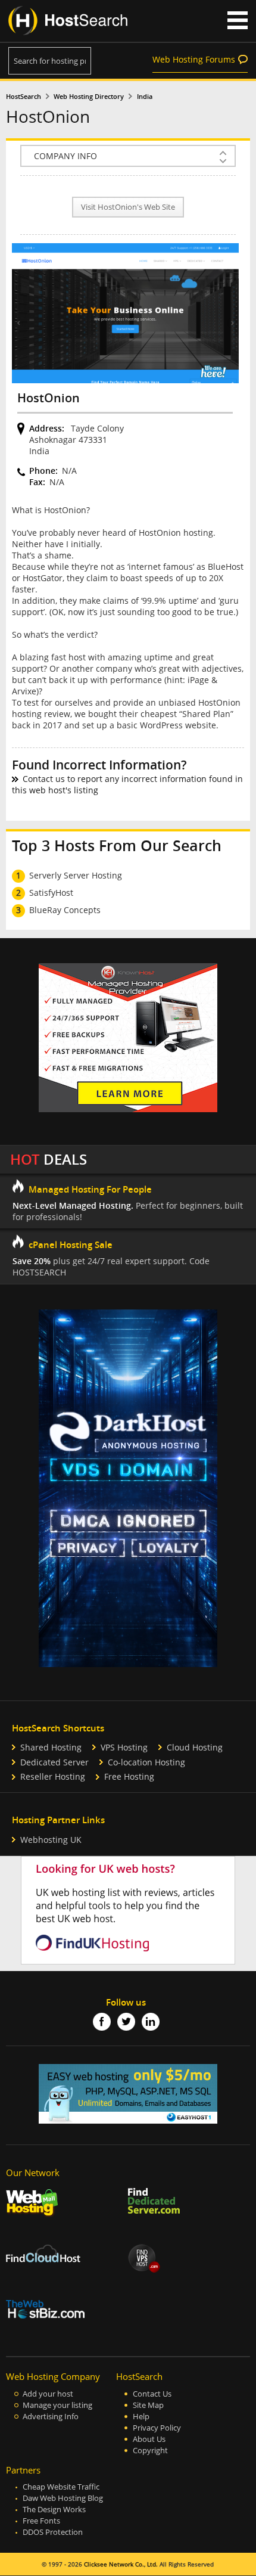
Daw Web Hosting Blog (63, 2498)
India (145, 97)
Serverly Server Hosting (76, 875)
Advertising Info (51, 2417)
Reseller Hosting (53, 1776)
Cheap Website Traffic (61, 2487)
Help (141, 2417)
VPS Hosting (124, 1747)
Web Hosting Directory (89, 97)
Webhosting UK (51, 1840)
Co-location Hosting (146, 1762)
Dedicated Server (54, 1762)
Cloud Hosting (195, 1747)
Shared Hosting (51, 1747)
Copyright (150, 2451)
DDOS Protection (53, 2532)
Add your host (48, 2394)
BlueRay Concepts (65, 910)
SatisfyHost (51, 893)
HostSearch (24, 97)
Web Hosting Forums (194, 59)
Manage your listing (57, 2405)
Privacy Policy (157, 2428)
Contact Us (152, 2394)
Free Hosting (129, 1776)
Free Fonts (41, 2521)
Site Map (148, 2405)
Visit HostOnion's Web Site (128, 207)
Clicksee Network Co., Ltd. (121, 2564)
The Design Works (54, 2510)
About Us (149, 2439)
